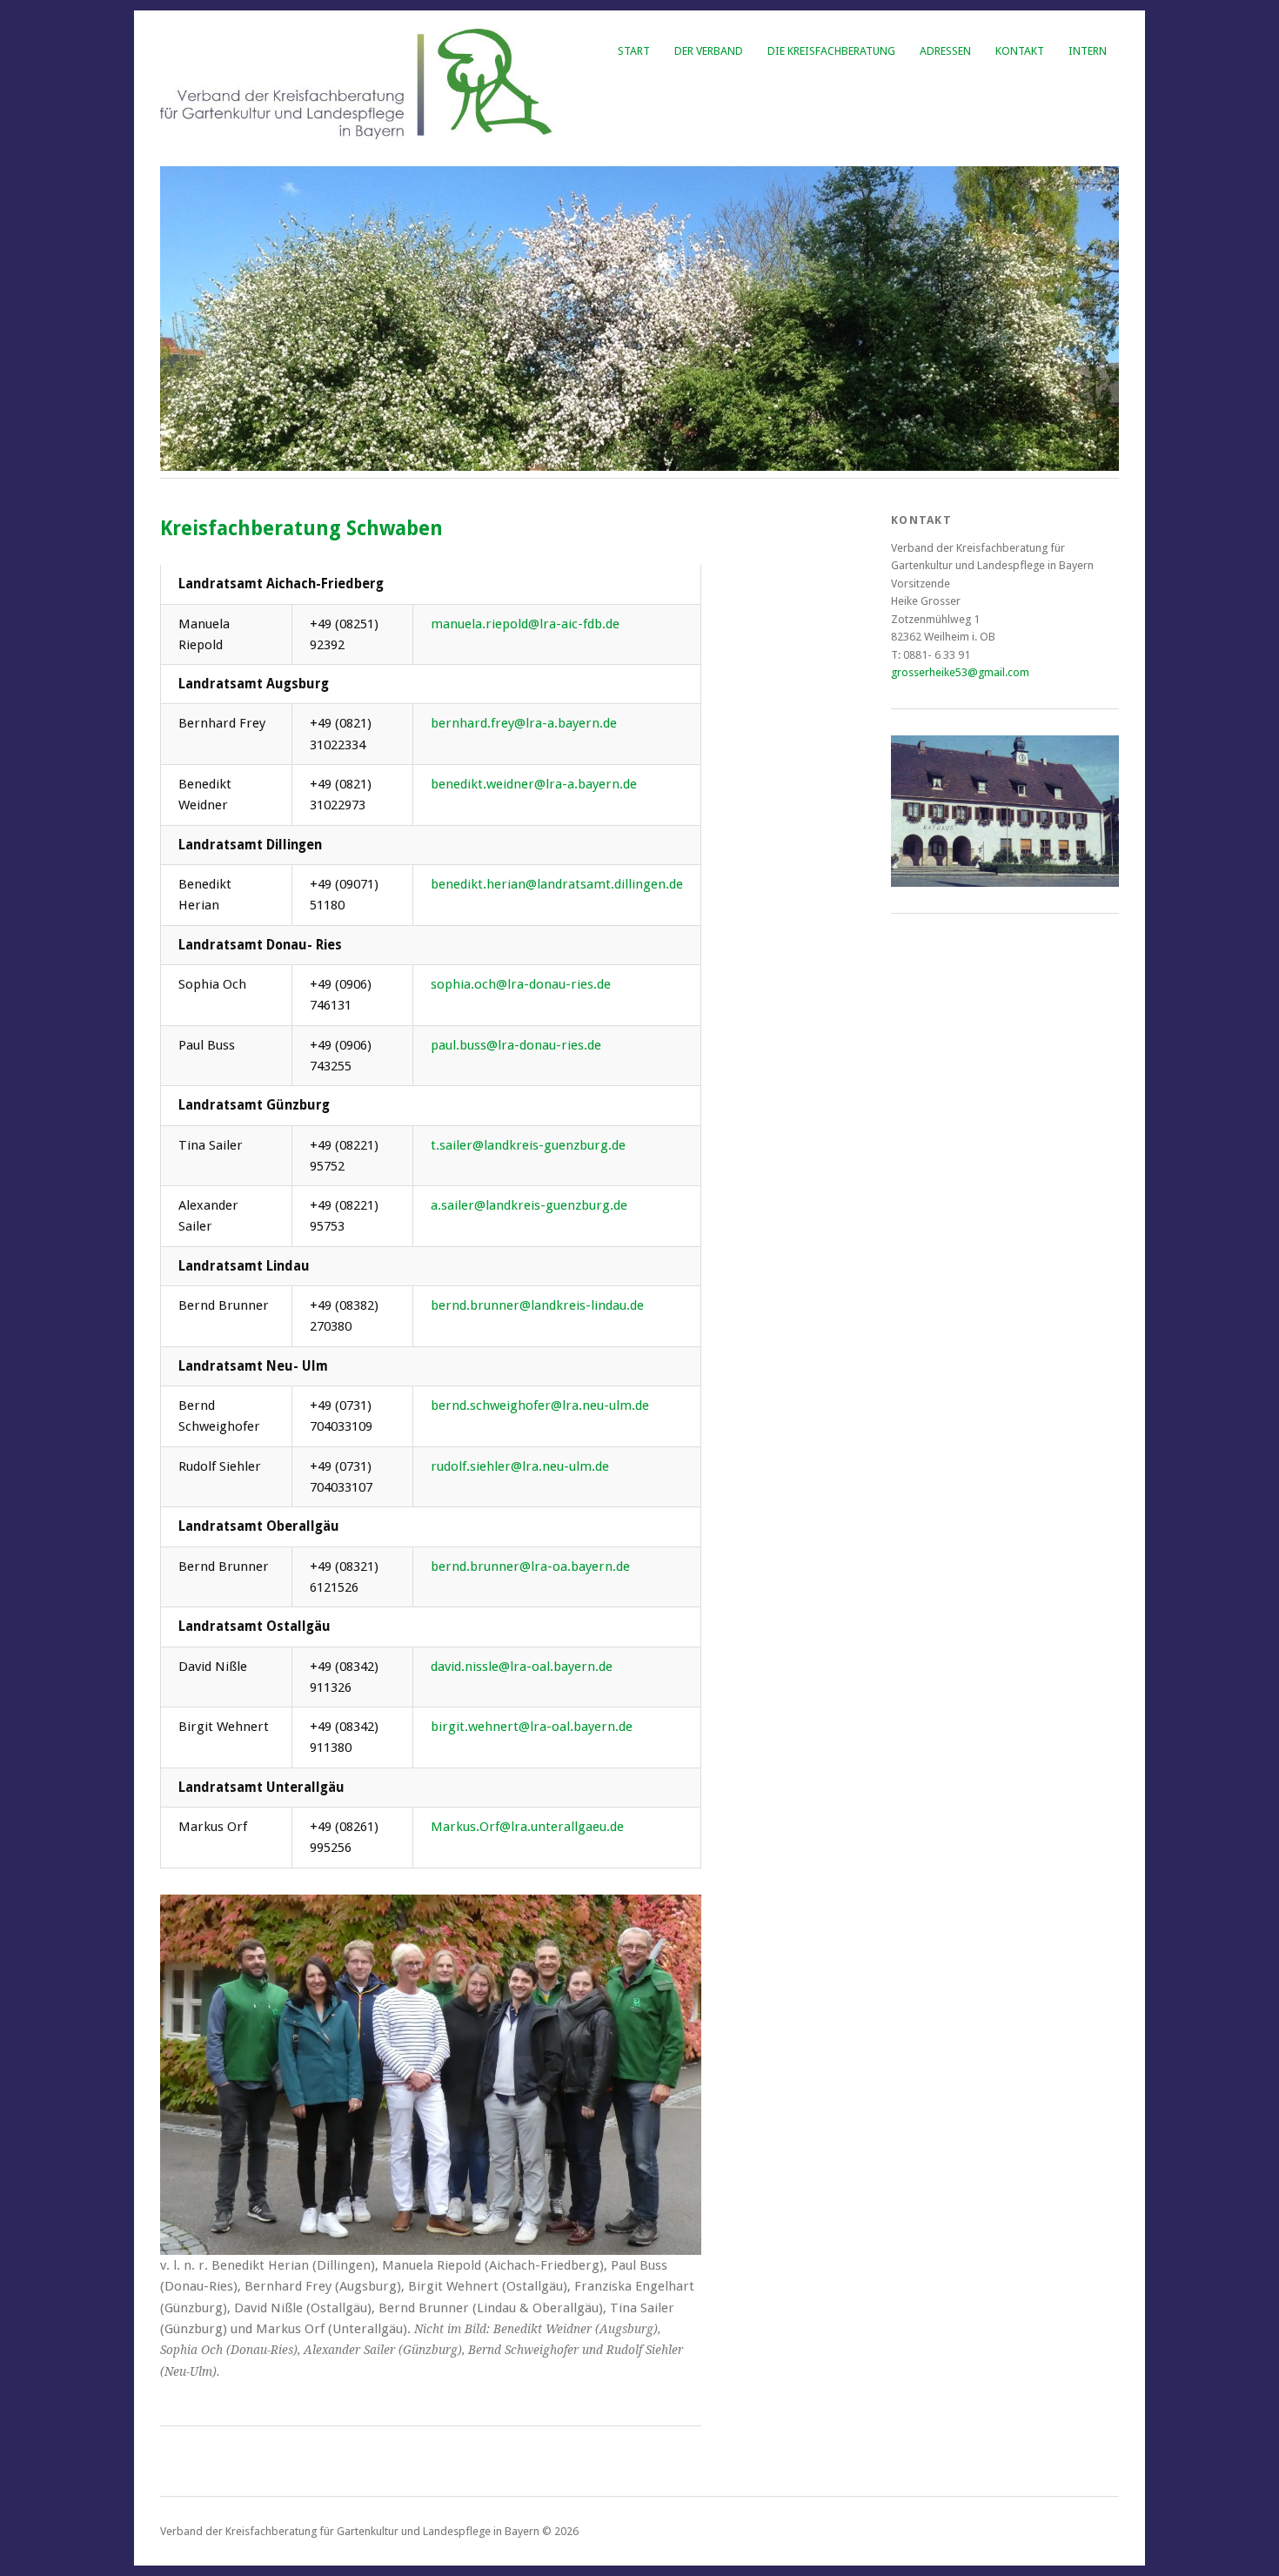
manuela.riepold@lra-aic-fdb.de (525, 624)
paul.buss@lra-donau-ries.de (516, 1045)
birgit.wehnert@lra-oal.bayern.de (532, 1727)
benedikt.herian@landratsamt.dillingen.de (557, 884)
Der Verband (709, 51)
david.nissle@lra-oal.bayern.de (522, 1667)
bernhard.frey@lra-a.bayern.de (524, 723)
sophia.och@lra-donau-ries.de (521, 984)
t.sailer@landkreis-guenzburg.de (528, 1145)
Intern (1088, 51)
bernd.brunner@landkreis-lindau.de (537, 1305)
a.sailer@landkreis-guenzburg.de (529, 1205)
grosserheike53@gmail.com (960, 672)
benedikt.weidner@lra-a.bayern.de (534, 784)
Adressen (945, 51)
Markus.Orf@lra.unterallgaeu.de (527, 1827)
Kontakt (1020, 51)
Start (634, 51)
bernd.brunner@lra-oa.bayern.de (530, 1566)
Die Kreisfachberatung (831, 51)
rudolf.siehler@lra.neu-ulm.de (520, 1466)
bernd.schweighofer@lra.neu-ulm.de (540, 1405)
